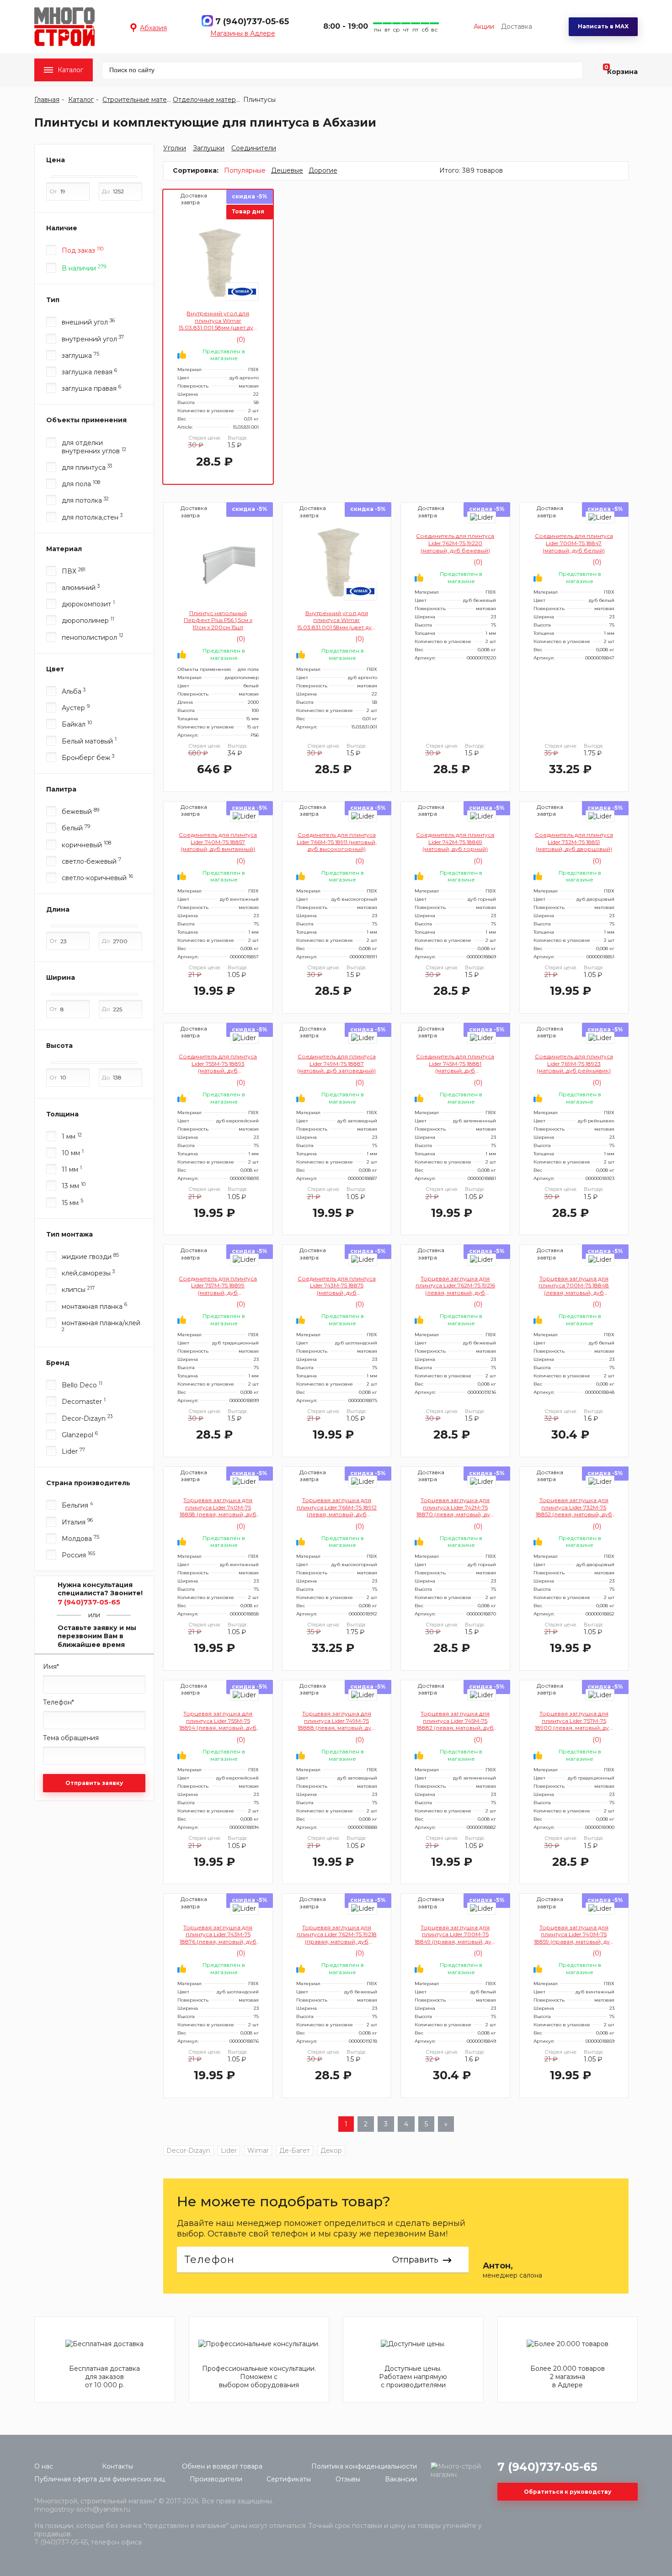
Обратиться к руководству (568, 2492)
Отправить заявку (94, 1783)
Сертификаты (289, 2479)
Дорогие (323, 170)
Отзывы (348, 2479)
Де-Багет (295, 2151)
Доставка (517, 27)
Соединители (254, 148)
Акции (484, 27)
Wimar (258, 2151)
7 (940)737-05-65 (252, 21)
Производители (216, 2479)
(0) (240, 340)
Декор (331, 2151)
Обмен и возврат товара (222, 2466)
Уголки (175, 148)
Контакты (117, 2466)
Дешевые (287, 170)
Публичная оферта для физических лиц (100, 2479)
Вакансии (401, 2479)
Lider (229, 2151)
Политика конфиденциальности (364, 2466)
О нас (44, 2466)
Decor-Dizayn (188, 2151)
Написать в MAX (603, 26)
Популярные (245, 170)
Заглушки (209, 148)
